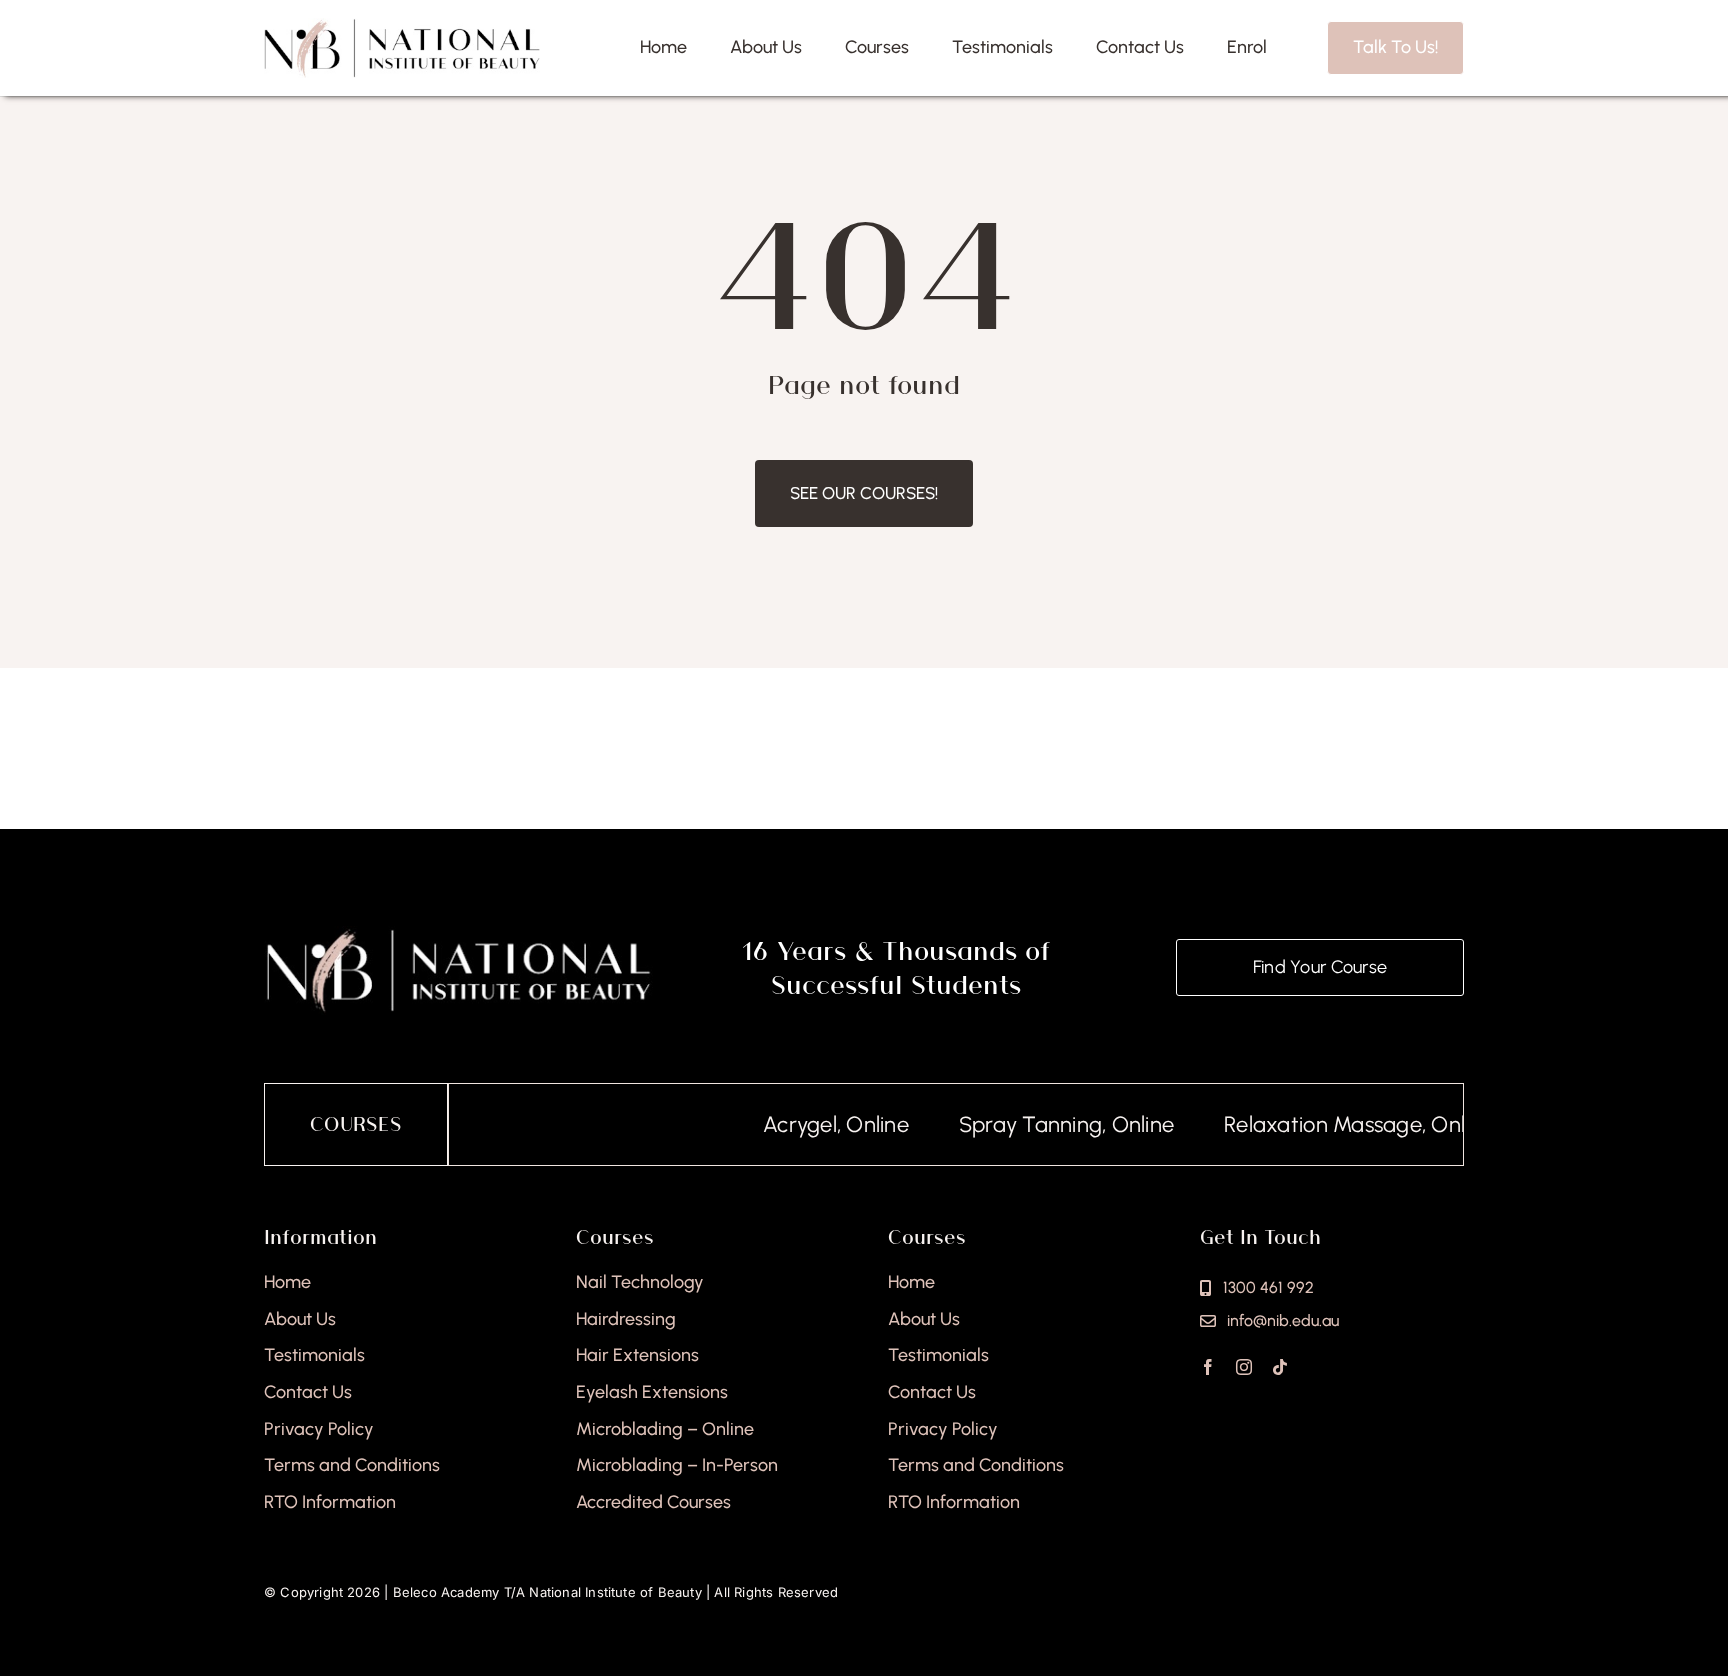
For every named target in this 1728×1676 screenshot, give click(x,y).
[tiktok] (1280, 1367)
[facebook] (1208, 1367)
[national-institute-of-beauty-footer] (458, 934)
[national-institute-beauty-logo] (402, 26)
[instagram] (1244, 1367)
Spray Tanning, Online (1030, 1124)
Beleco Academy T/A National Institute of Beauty (547, 1592)
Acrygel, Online (800, 1124)
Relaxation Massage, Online (1323, 1124)
